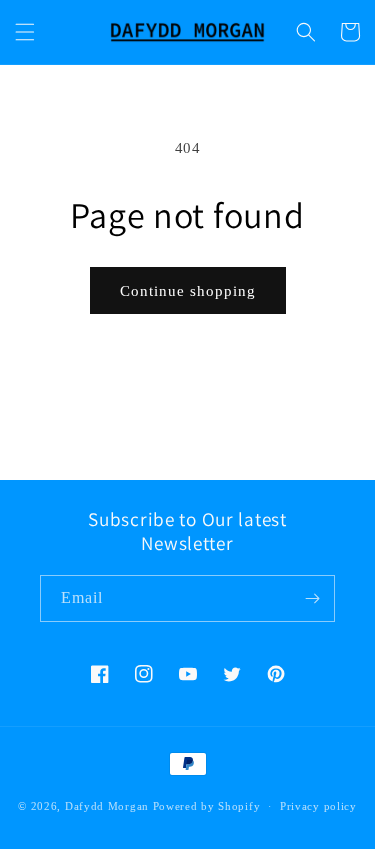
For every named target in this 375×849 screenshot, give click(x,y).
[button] (25, 32)
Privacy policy (318, 806)
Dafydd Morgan (107, 806)
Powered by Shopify (207, 806)
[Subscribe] (312, 598)
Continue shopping (188, 291)
